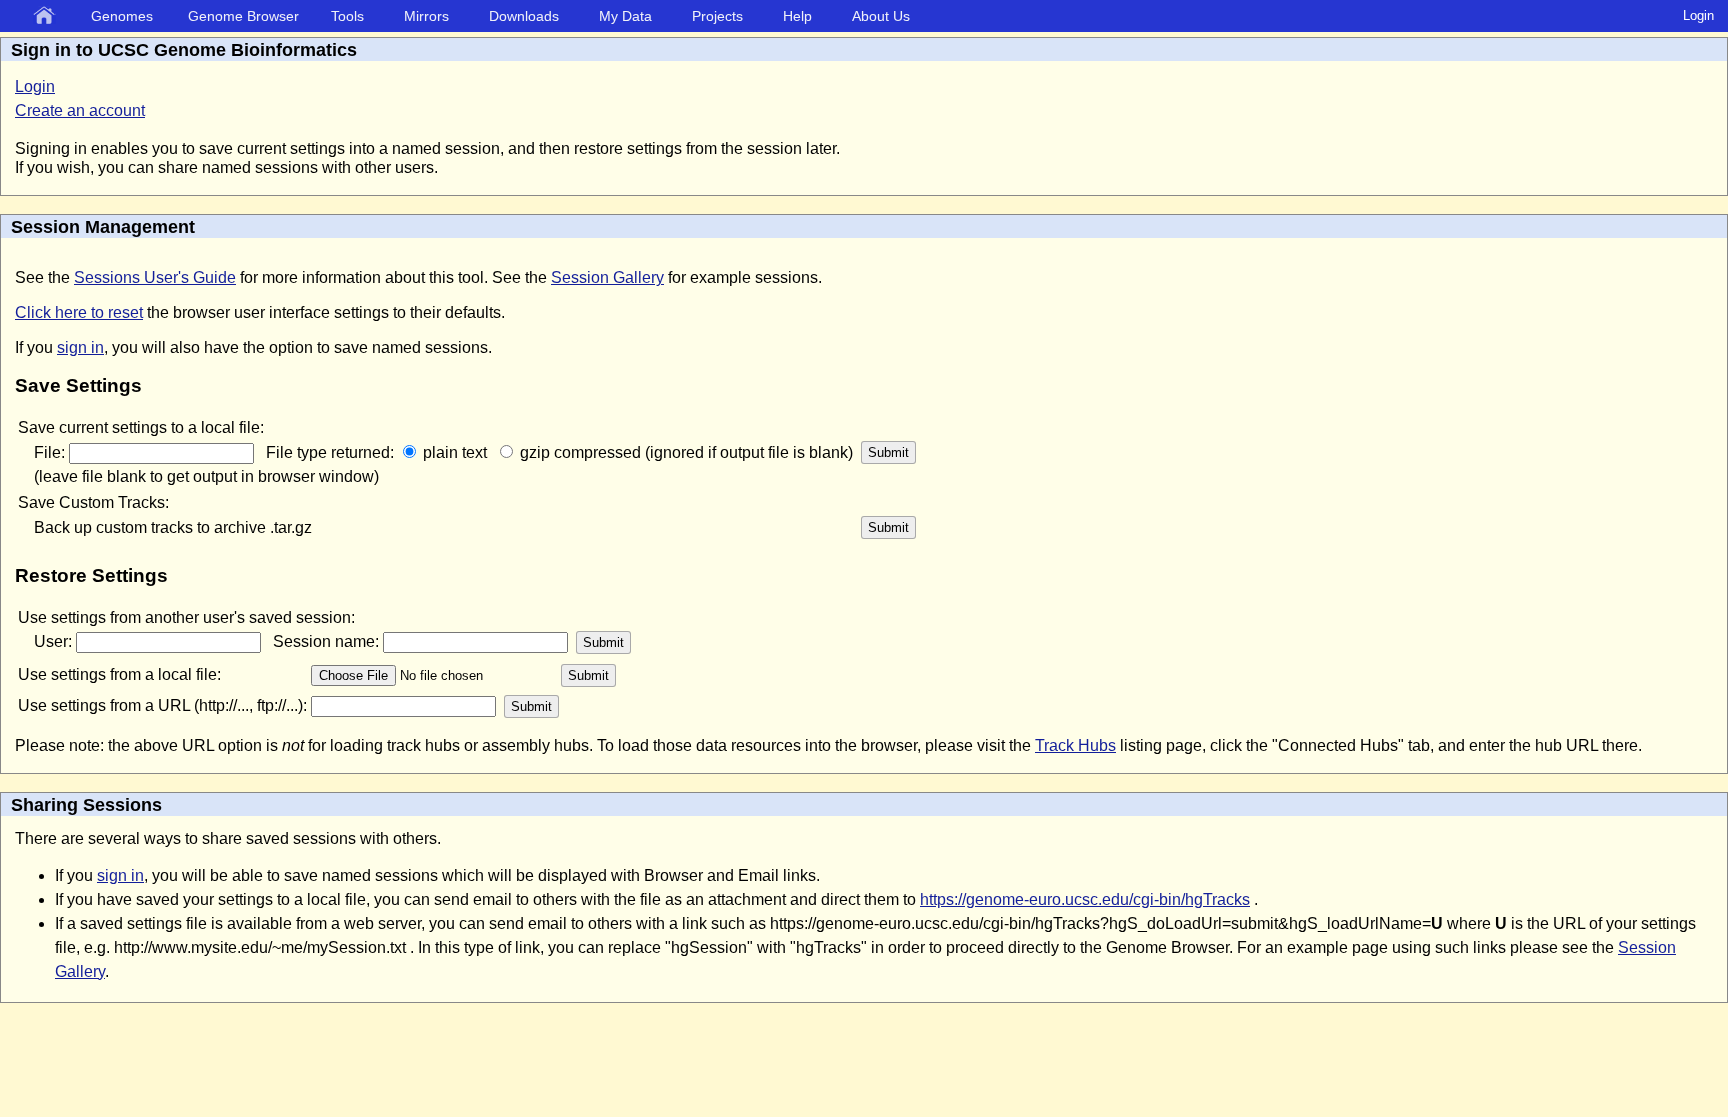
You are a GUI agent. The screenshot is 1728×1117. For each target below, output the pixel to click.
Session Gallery (607, 277)
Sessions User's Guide (155, 277)
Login (1698, 15)
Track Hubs (1075, 745)
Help (797, 16)
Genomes (122, 16)
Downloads (524, 16)
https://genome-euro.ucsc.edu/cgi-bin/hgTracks (1085, 899)
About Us (881, 16)
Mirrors (426, 16)
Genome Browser (243, 16)
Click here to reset (79, 312)
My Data (625, 16)
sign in (80, 347)
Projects (717, 16)
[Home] (48, 17)
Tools (347, 16)
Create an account (80, 110)
